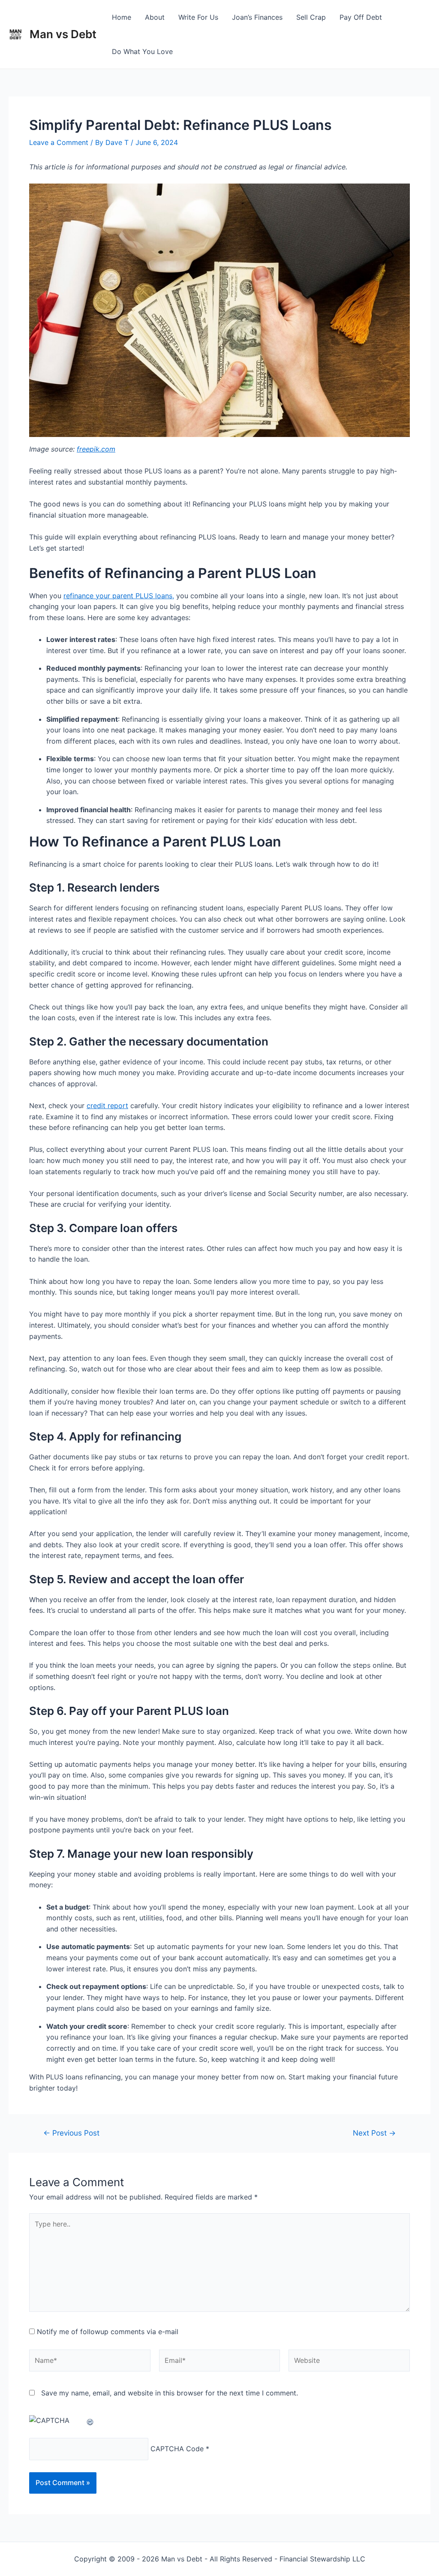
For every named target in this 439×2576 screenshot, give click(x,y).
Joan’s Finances (257, 17)
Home (122, 17)
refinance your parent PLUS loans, (119, 596)
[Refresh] (90, 2420)
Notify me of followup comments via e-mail (108, 2332)
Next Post (374, 2133)
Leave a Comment (59, 142)
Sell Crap (311, 17)
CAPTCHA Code (177, 2449)
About (155, 17)
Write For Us (198, 17)
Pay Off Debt (361, 17)
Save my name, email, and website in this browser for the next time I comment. (170, 2393)
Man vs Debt (63, 34)
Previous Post (71, 2133)
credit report (107, 1106)
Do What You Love (142, 51)
